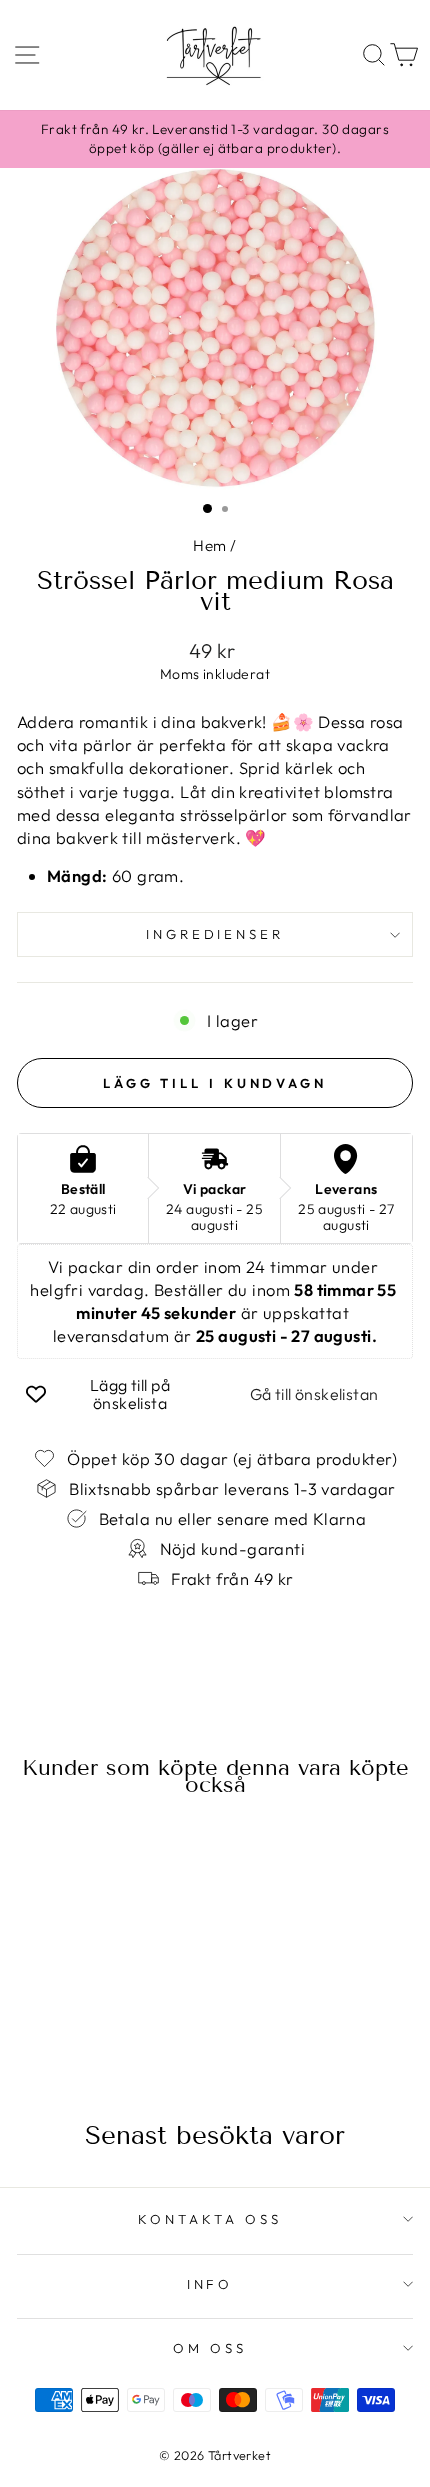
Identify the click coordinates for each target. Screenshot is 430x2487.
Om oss (210, 2348)
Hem (209, 545)
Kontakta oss (210, 2219)
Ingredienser (215, 934)
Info (210, 2284)
